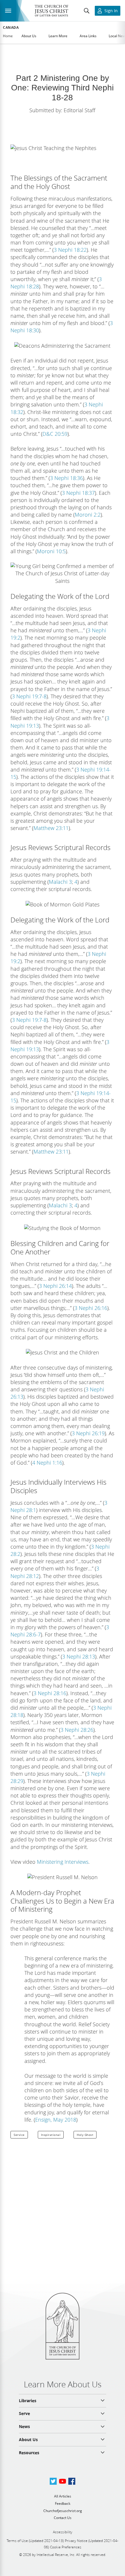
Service (19, 2135)
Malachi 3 (60, 882)
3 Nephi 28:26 (77, 1730)
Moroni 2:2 (88, 515)
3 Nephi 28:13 (79, 1656)
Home (8, 36)
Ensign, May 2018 (56, 2120)
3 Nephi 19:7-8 (29, 696)
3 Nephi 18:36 (66, 478)
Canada (11, 28)
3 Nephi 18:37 (78, 493)
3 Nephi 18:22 (70, 250)
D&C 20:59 (55, 434)
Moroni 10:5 (51, 551)
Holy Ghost (85, 2135)
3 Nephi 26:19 (88, 1433)
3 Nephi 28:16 (50, 1693)
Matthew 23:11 (51, 828)
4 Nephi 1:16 (47, 1463)
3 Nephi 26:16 (91, 1308)
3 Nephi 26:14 (55, 1286)
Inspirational (51, 2135)
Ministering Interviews (63, 1862)
